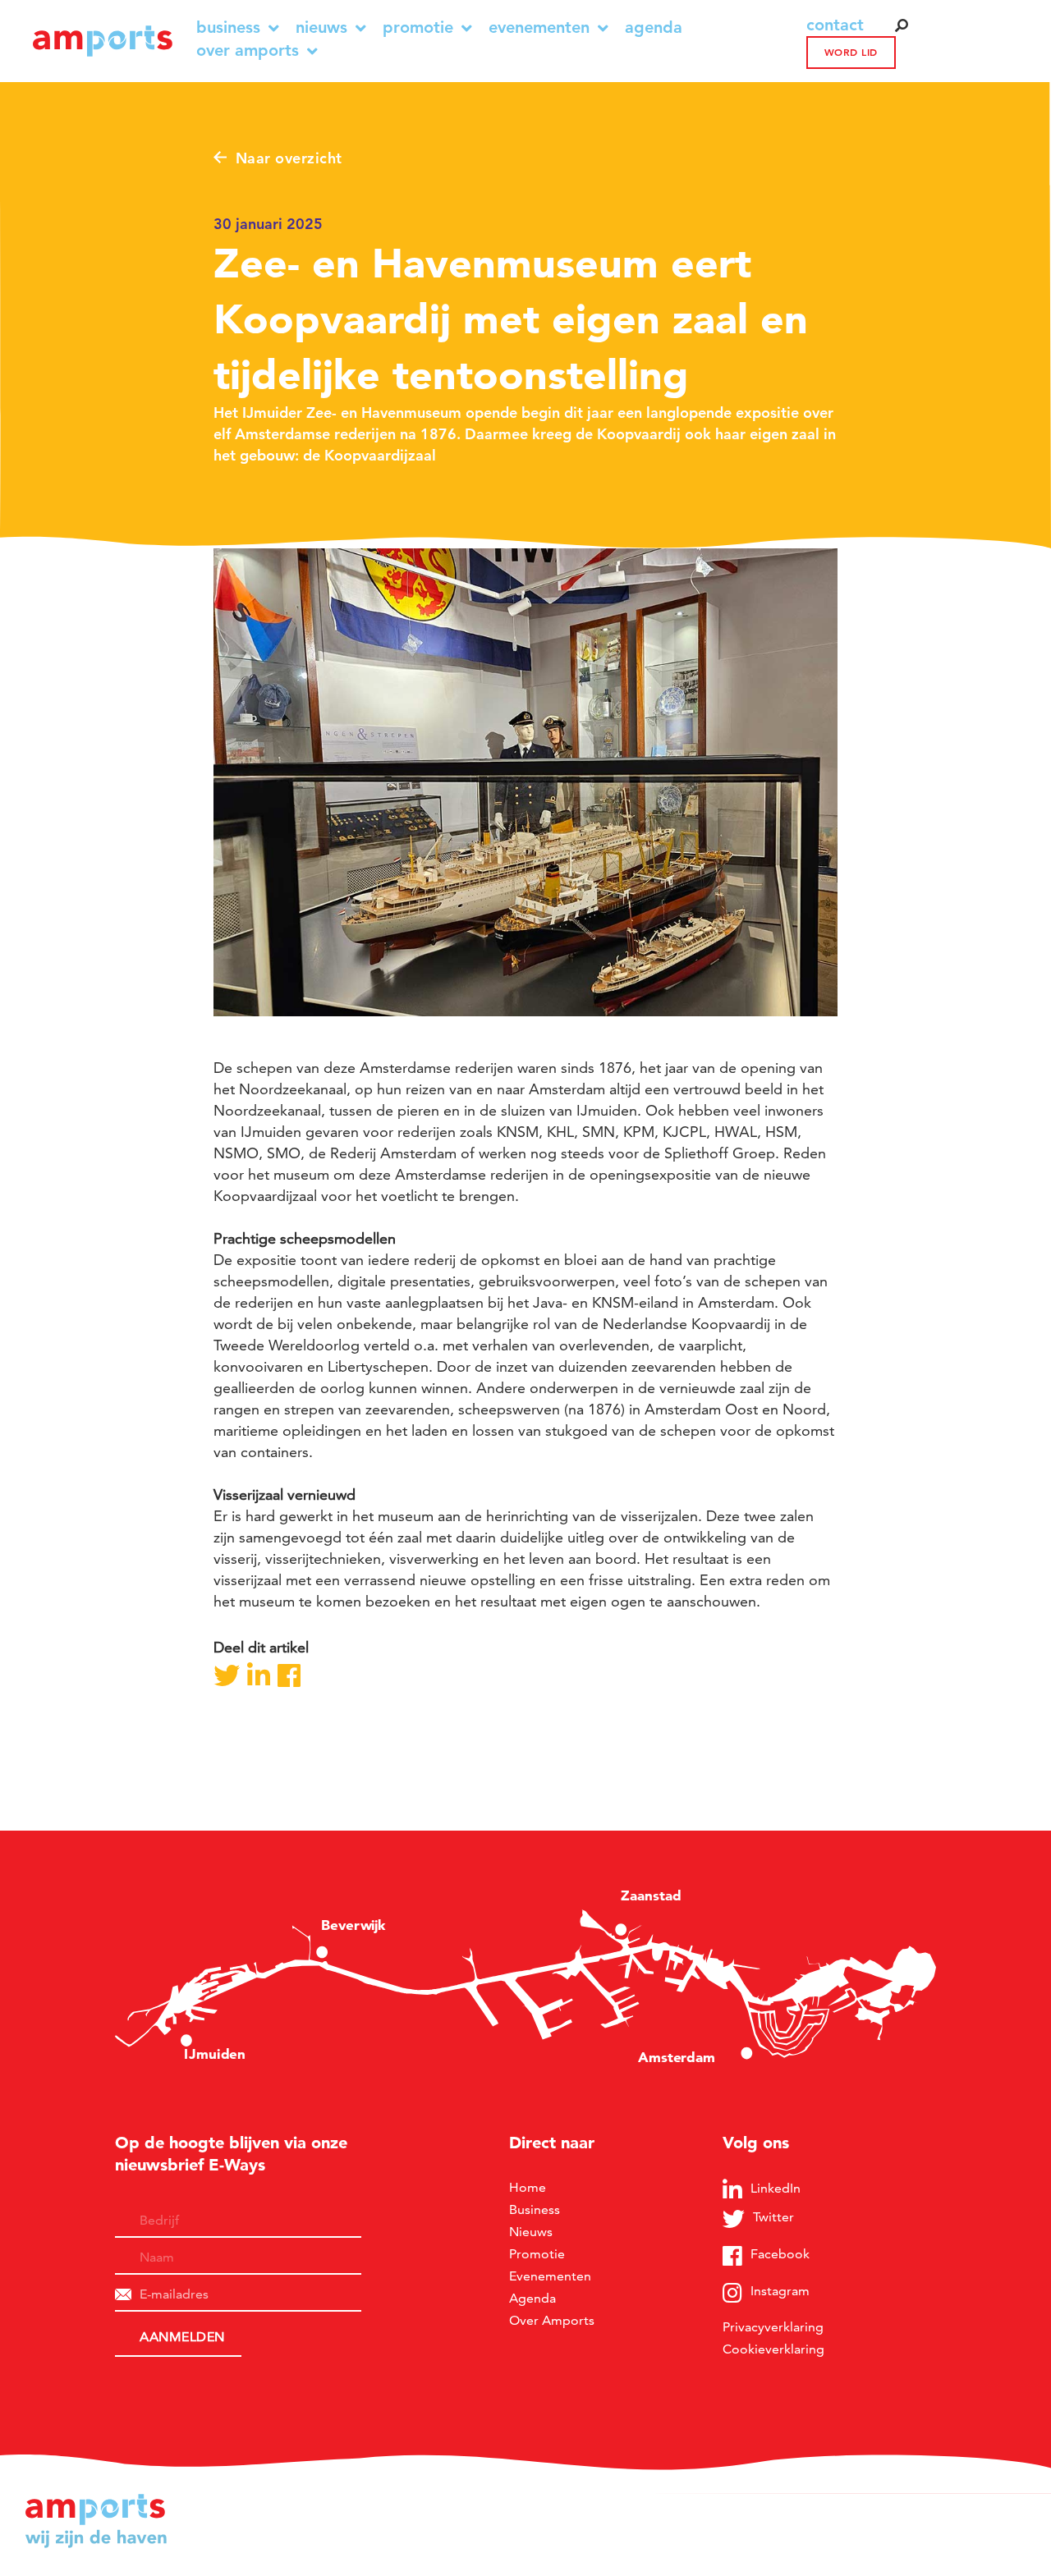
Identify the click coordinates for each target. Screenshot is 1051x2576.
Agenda (654, 28)
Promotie (418, 28)
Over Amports (248, 50)
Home (528, 2187)
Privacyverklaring (773, 2327)
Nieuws (321, 28)
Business (228, 28)
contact (835, 25)
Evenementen (539, 28)
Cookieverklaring (773, 2349)
